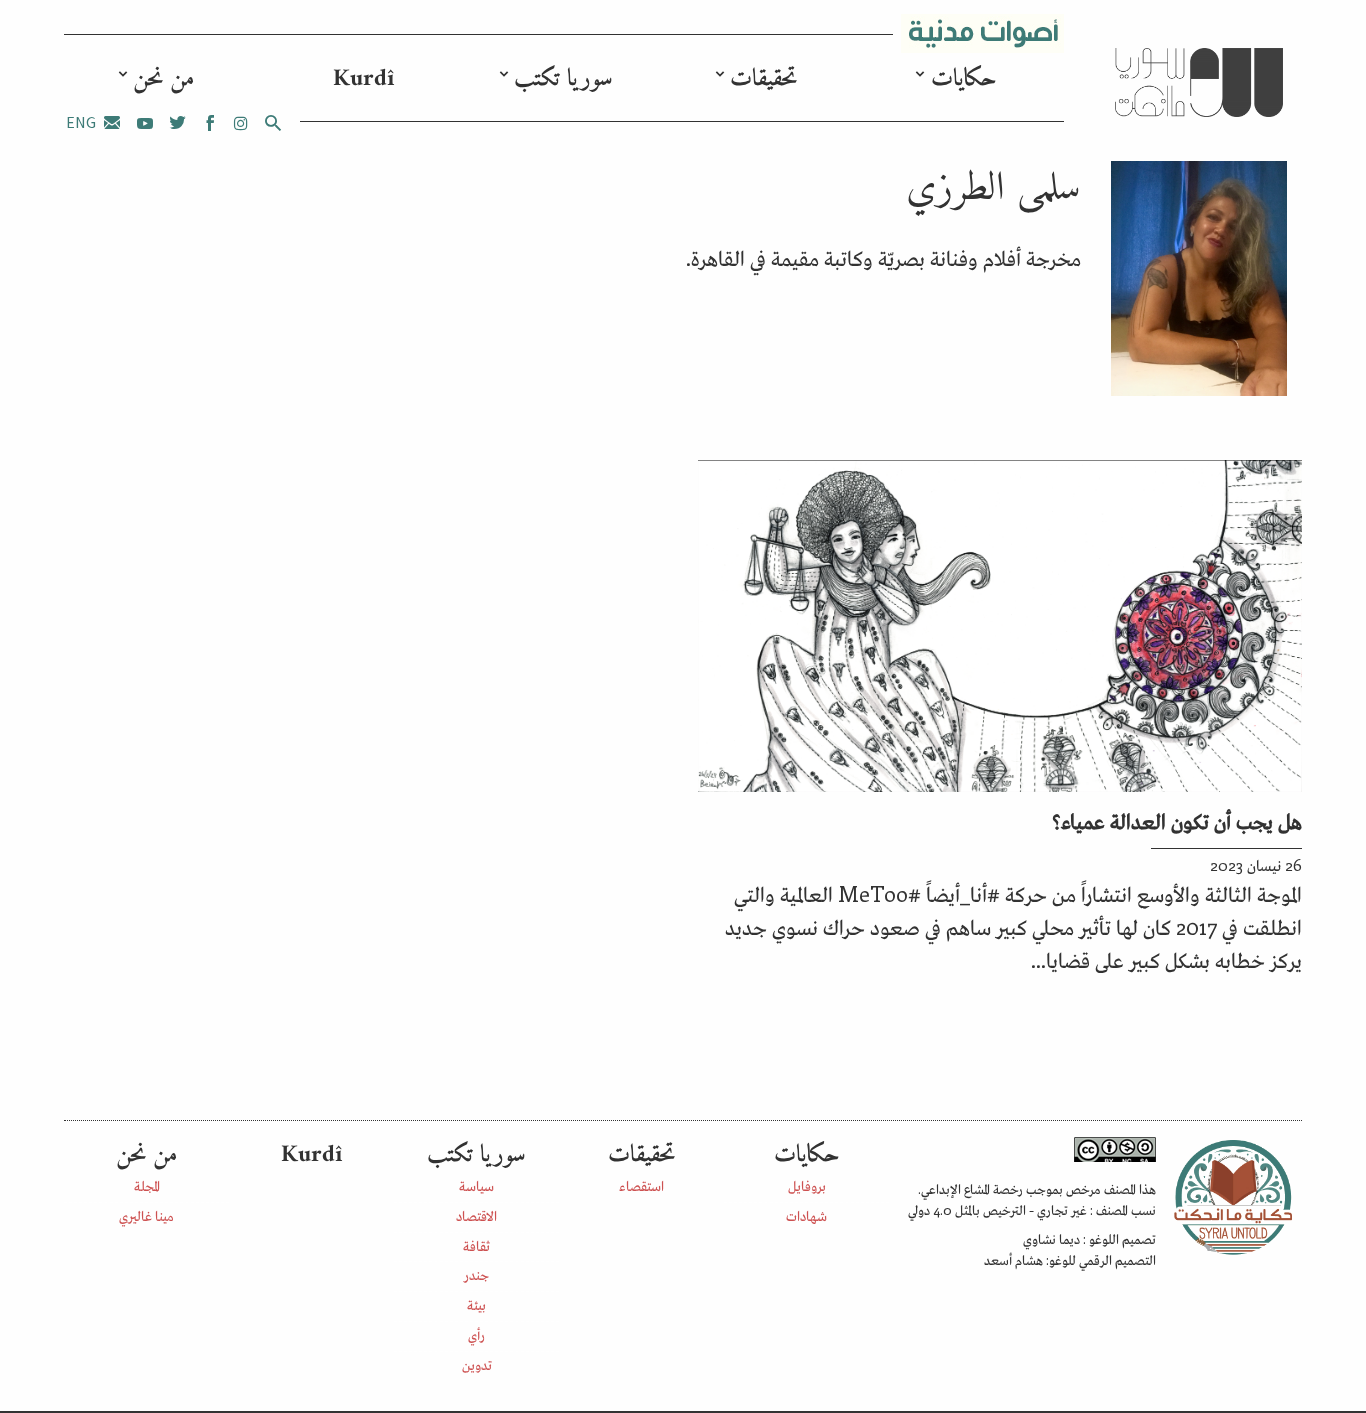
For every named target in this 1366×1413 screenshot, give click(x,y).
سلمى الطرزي (993, 189)
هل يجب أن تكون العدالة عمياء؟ (1177, 820)
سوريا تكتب (563, 79)
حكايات (964, 79)
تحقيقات (763, 79)
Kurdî (363, 79)
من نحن (163, 79)
